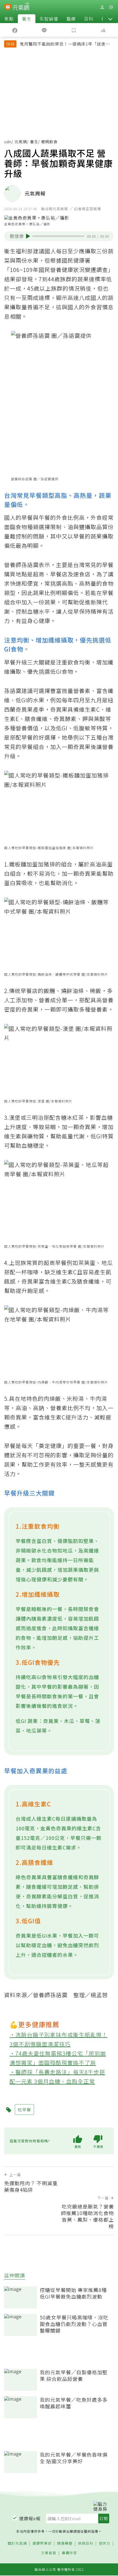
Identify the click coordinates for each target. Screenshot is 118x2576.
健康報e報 (30, 2518)
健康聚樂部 (42, 2543)
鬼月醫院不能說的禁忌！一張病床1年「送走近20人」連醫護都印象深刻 (65, 44)
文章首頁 (49, 2553)
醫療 (71, 19)
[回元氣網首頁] (21, 7)
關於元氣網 (17, 2543)
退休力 (105, 2543)
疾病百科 (86, 2543)
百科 (89, 19)
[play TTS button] (28, 236)
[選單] (111, 7)
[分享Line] (44, 30)
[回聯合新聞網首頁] (8, 8)
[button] (110, 19)
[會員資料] (102, 7)
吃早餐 (24, 2110)
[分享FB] (15, 30)
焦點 (9, 19)
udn (8, 142)
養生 (27, 19)
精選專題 (65, 2543)
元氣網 (21, 142)
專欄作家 (69, 2553)
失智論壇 (49, 19)
